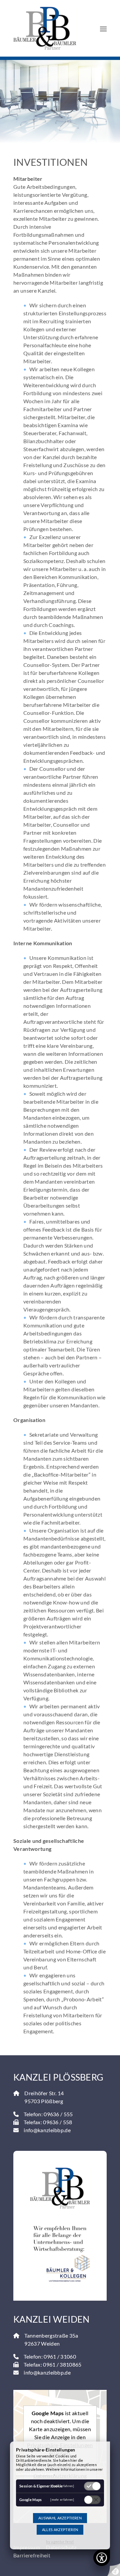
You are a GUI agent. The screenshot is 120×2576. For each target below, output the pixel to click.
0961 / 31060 (60, 2356)
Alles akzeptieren (60, 2530)
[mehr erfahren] (62, 2486)
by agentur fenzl (60, 2542)
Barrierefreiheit (32, 2555)
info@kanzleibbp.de (47, 2130)
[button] (103, 28)
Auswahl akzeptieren (60, 2518)
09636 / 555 (58, 2114)
